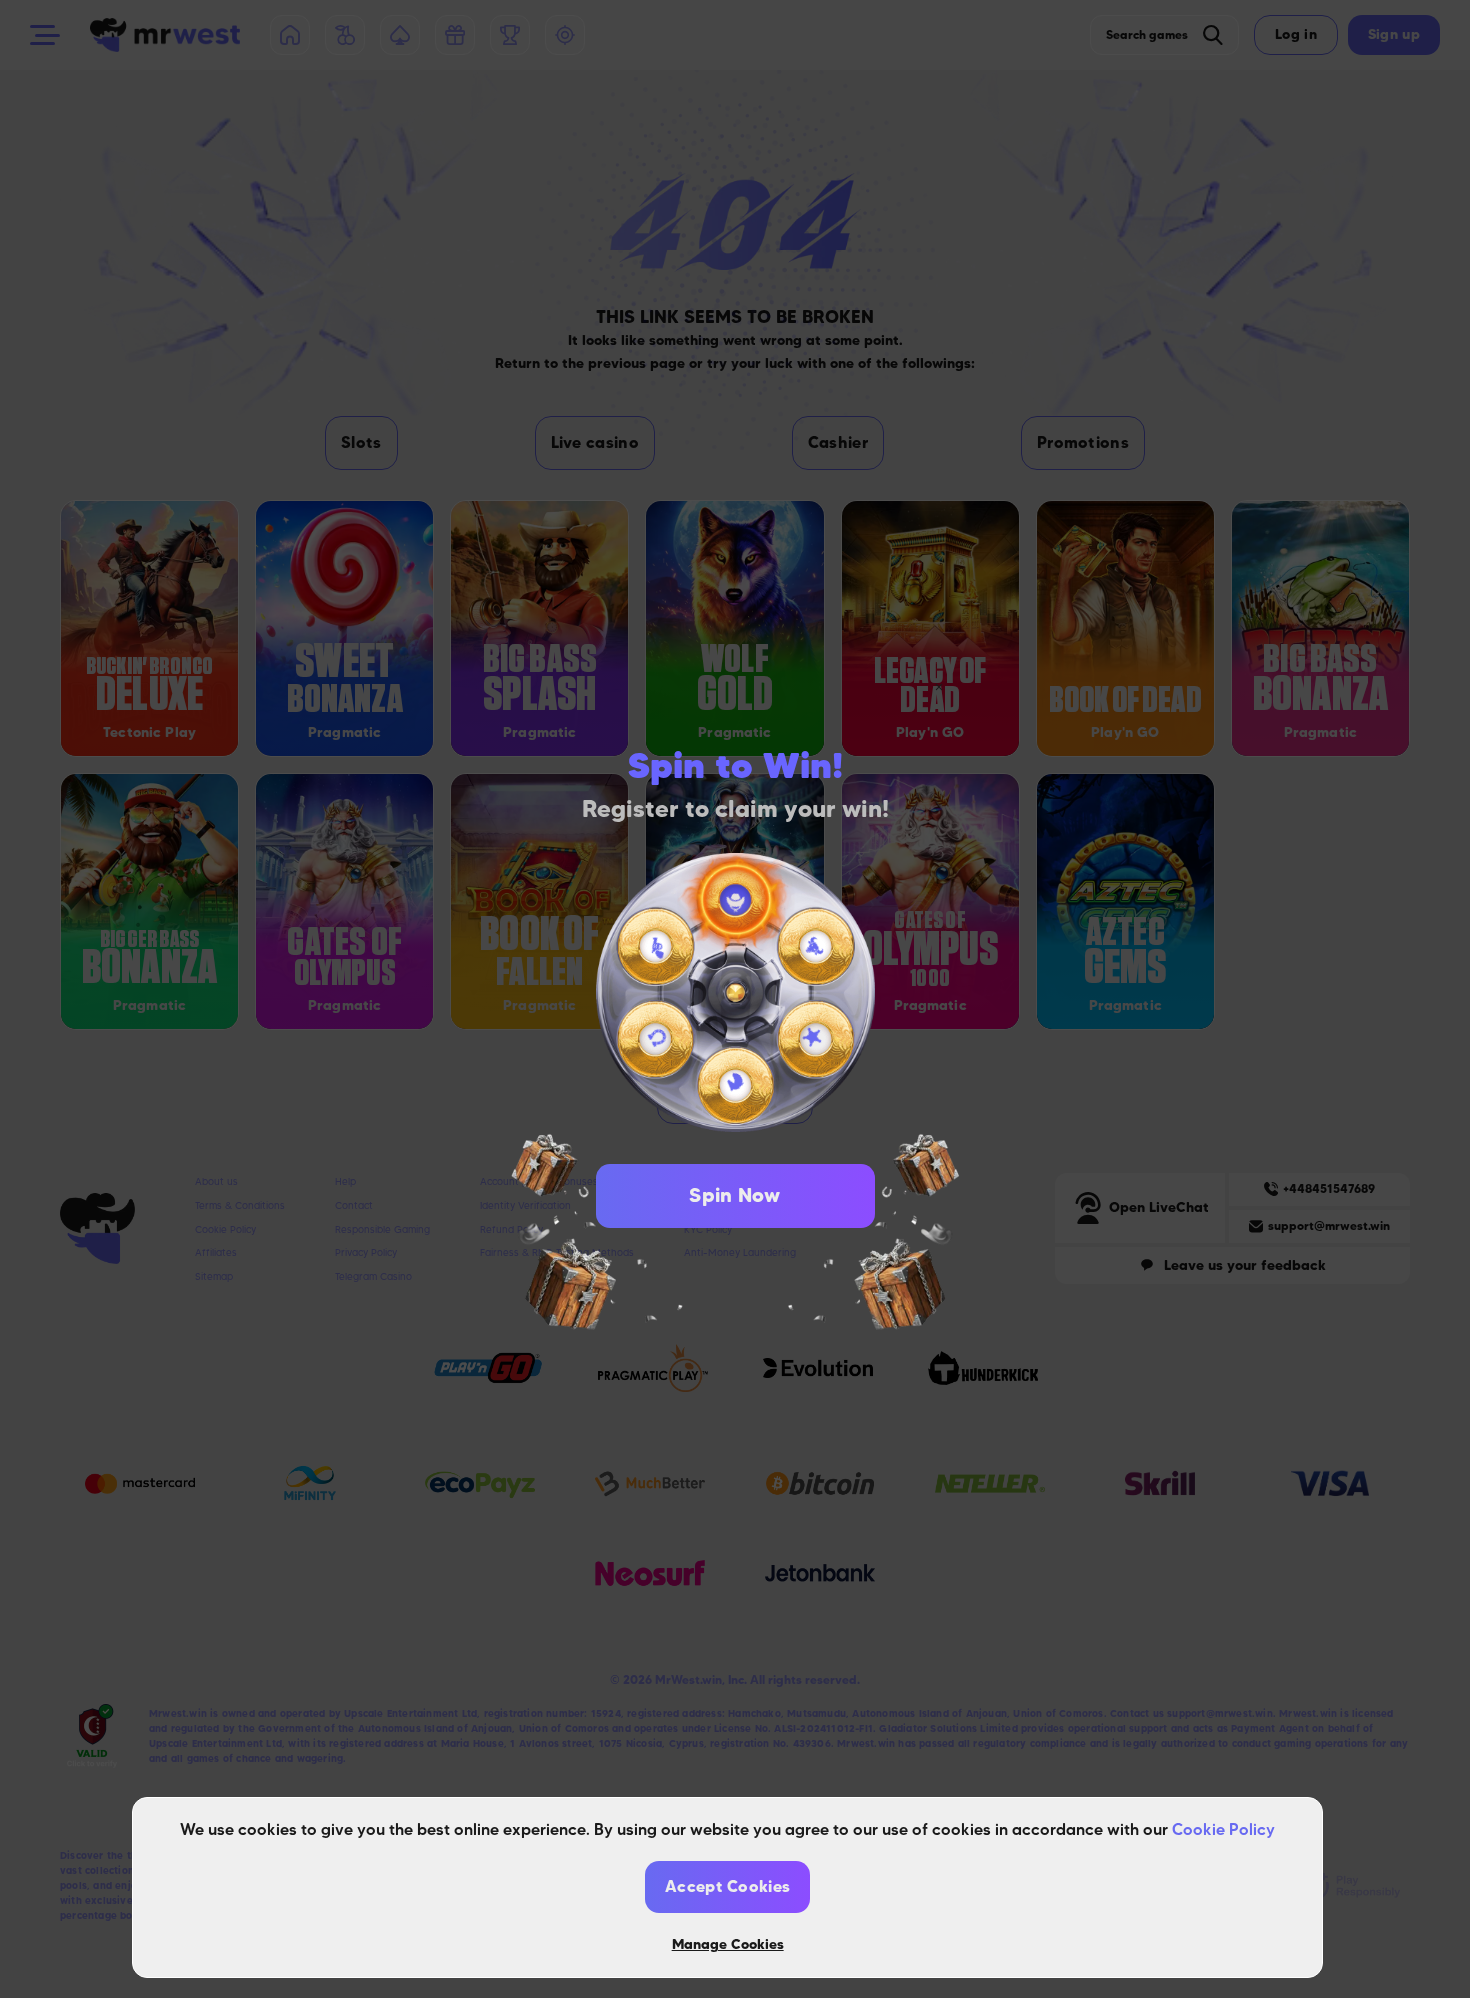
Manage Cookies (728, 1944)
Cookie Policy (1223, 1829)
